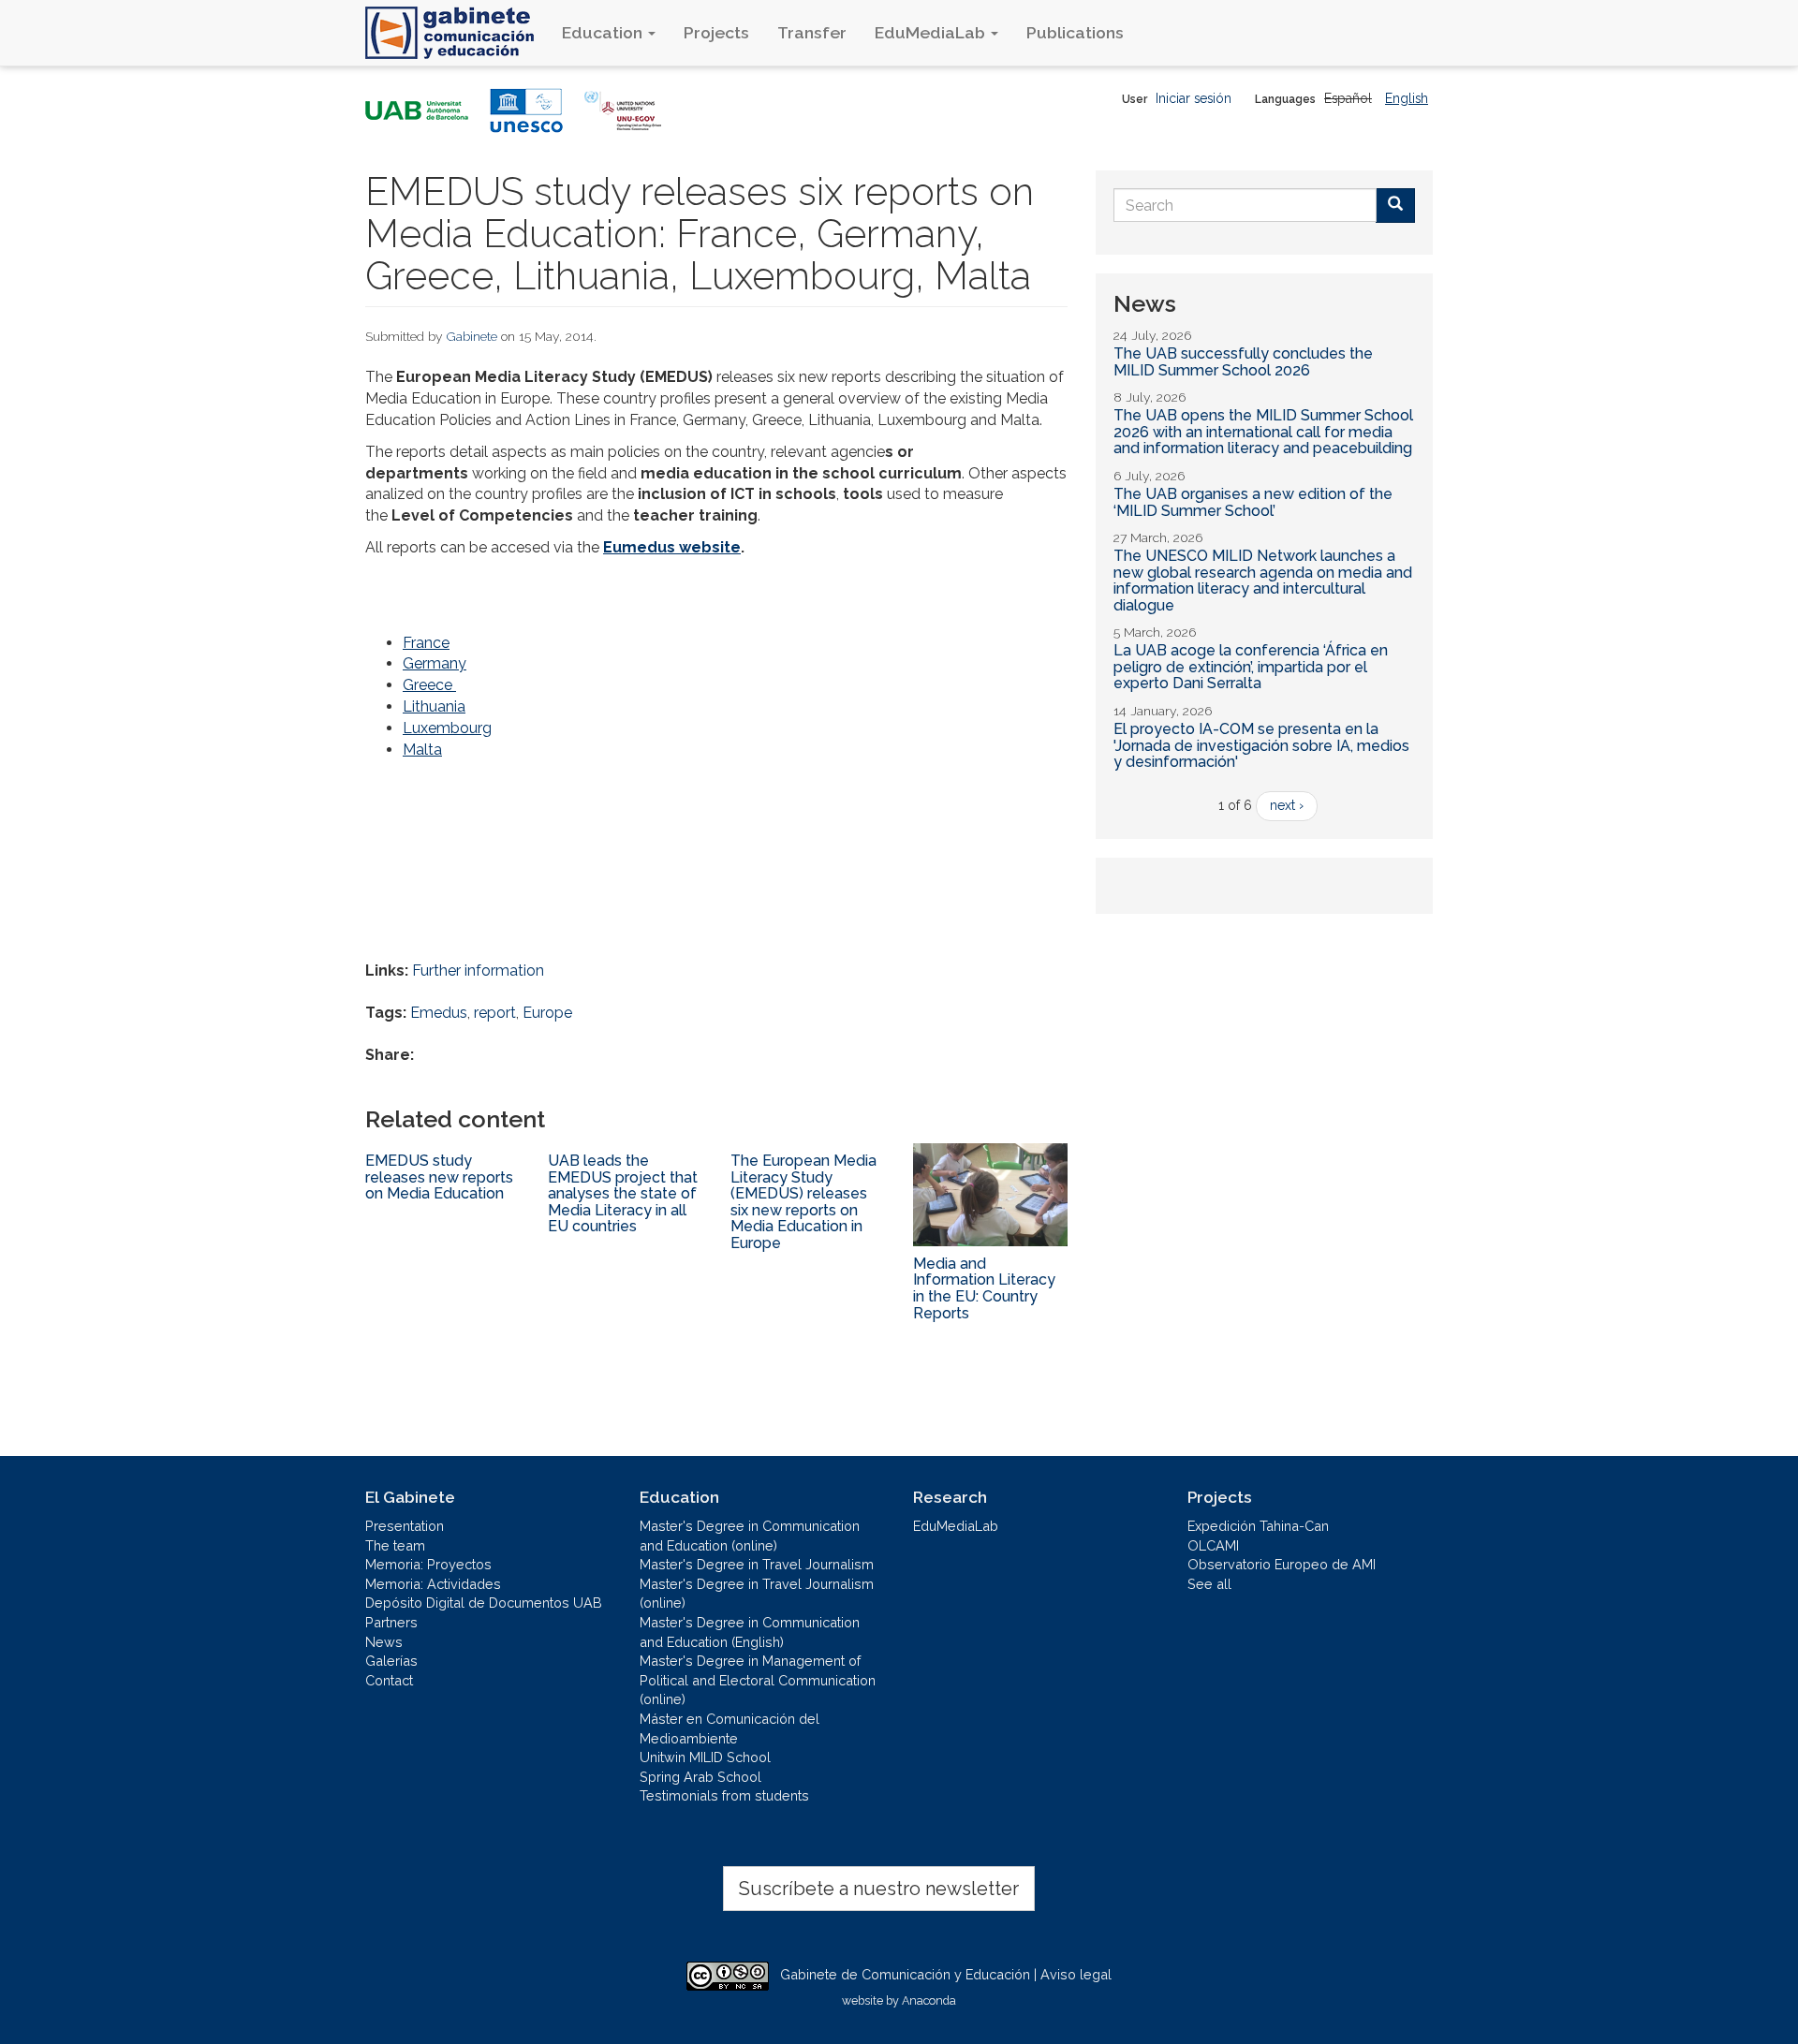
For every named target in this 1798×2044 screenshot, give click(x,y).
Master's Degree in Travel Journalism (757, 1564)
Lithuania (434, 706)
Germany (435, 663)
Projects (716, 32)
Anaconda (929, 2000)
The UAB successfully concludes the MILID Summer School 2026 (1243, 362)
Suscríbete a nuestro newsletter (879, 1889)
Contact (389, 1680)
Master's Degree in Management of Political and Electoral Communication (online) (758, 1680)
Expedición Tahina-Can (1258, 1526)
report (495, 1013)
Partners (391, 1622)
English (1407, 98)
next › (1287, 805)
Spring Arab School (700, 1777)
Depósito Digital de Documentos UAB (484, 1603)
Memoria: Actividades (433, 1584)
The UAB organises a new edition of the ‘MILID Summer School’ (1253, 502)
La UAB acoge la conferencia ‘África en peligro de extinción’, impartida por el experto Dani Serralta (1251, 667)
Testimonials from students (724, 1795)
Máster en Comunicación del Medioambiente (730, 1728)
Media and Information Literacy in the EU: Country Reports (984, 1288)
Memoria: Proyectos (428, 1564)
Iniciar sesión (1194, 98)
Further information (478, 971)
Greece (429, 685)
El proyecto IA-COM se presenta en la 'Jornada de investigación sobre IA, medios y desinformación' (1261, 745)
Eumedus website (672, 547)
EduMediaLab (932, 32)
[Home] (457, 33)
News (384, 1642)
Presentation (405, 1526)
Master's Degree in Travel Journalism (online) (757, 1594)
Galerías (391, 1661)
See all (1209, 1584)
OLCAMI (1213, 1545)
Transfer (812, 32)
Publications (1075, 32)
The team (395, 1545)
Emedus (439, 1013)
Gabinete (472, 336)
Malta (422, 750)
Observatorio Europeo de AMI (1282, 1564)
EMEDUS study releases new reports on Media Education (439, 1177)
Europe (547, 1013)
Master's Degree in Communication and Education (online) (750, 1536)
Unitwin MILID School (705, 1757)
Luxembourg (447, 728)
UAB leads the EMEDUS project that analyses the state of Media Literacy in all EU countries (623, 1193)
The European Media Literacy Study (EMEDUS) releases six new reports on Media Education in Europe (803, 1202)
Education (604, 32)
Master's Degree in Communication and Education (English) (750, 1632)
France (426, 643)
